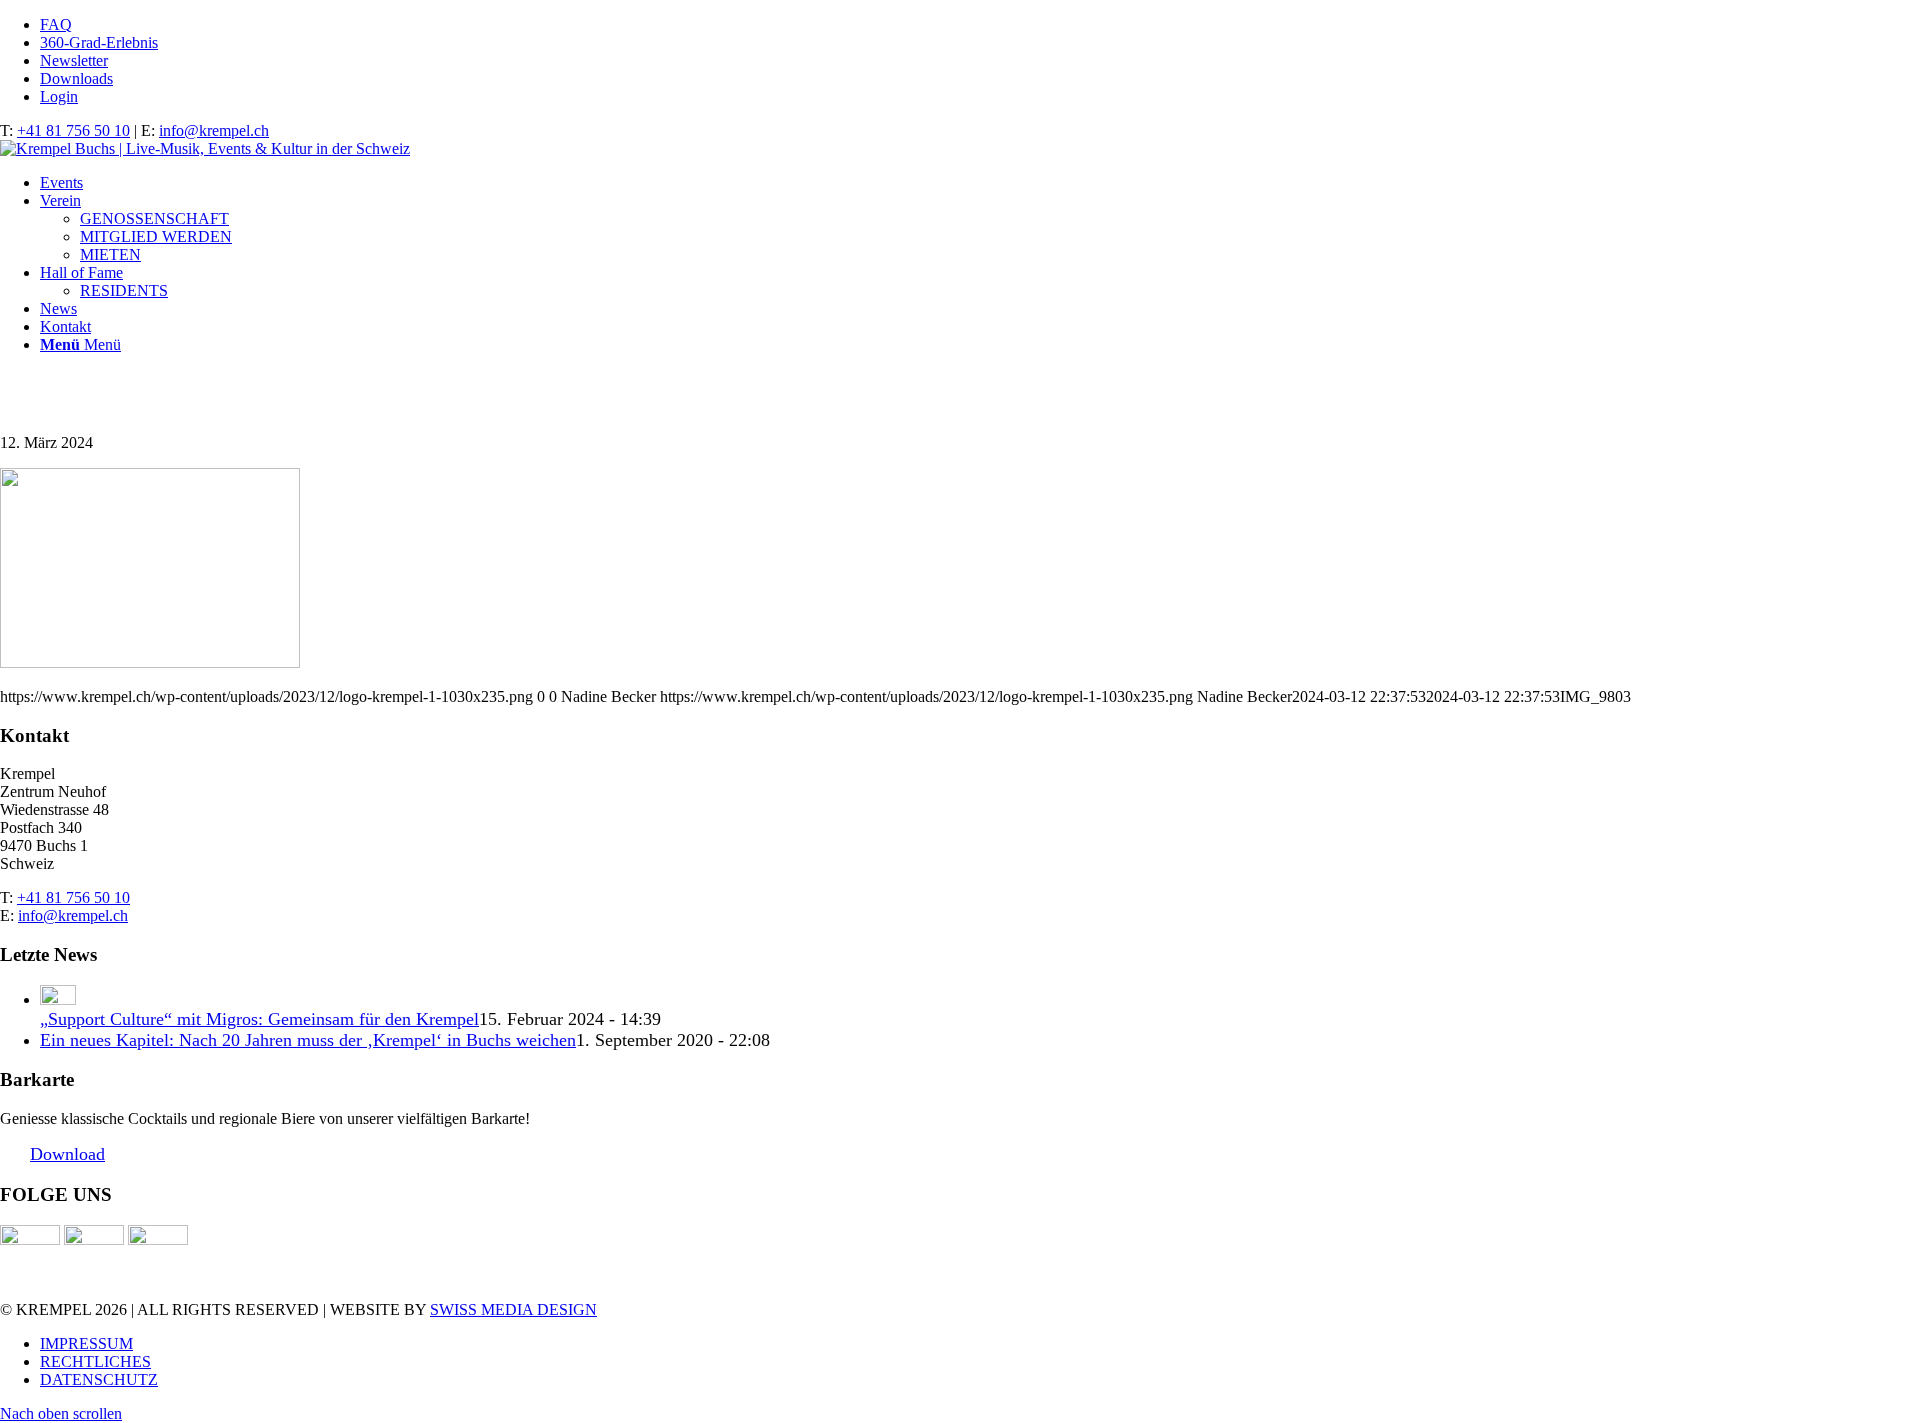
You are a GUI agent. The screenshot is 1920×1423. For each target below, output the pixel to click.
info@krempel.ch (214, 130)
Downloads (76, 78)
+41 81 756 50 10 (73, 130)
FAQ (56, 24)
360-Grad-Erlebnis (99, 42)
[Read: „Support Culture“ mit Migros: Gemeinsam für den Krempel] (58, 999)
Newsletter (74, 60)
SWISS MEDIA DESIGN (513, 1309)
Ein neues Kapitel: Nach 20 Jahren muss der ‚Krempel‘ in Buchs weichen (308, 1040)
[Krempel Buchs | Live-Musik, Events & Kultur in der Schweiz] (205, 148)
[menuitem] (980, 25)
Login (59, 96)
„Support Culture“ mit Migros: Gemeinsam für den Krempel (259, 1019)
